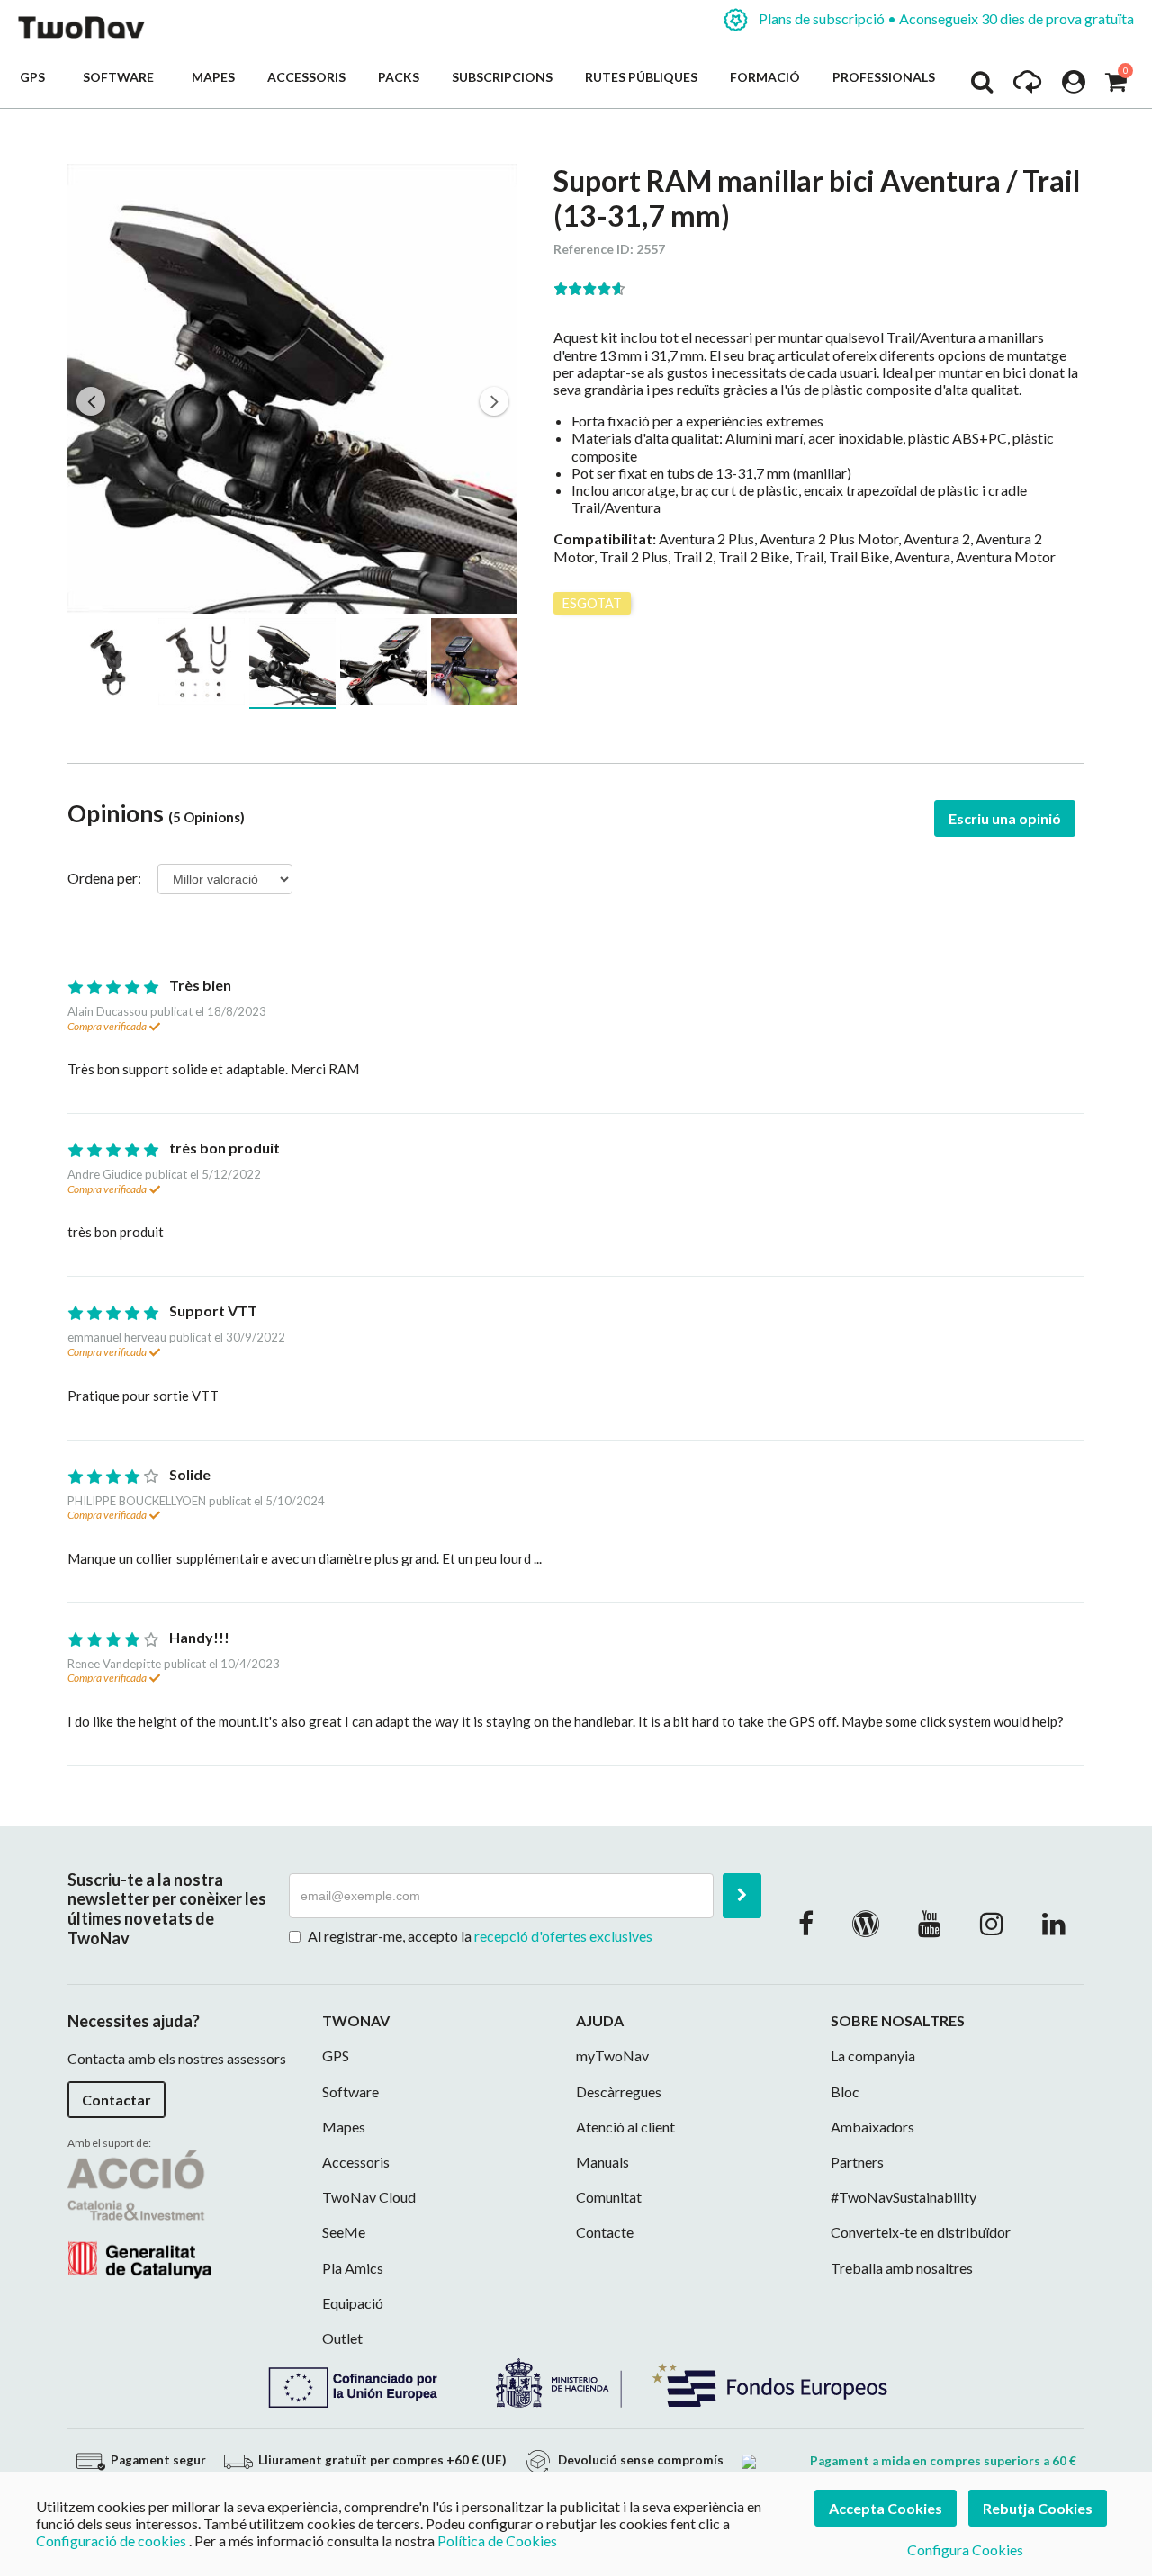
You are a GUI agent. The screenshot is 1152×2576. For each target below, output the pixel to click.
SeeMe (344, 2232)
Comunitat (609, 2197)
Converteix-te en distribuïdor (921, 2232)
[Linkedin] (1054, 1923)
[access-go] (1027, 86)
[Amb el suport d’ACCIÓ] (139, 2212)
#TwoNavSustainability (904, 2197)
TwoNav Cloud (369, 2197)
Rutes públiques (641, 77)
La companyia (873, 2055)
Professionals (884, 77)
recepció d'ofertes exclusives (563, 1936)
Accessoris (306, 77)
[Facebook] (806, 1923)
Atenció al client (625, 2127)
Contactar (117, 2100)
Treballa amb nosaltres (902, 2268)
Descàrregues (619, 2091)
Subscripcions (502, 77)
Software (121, 77)
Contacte (605, 2232)
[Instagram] (992, 1923)
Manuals (603, 2162)
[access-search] (982, 86)
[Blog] (866, 1923)
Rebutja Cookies (1038, 2508)
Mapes (213, 77)
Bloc (845, 2091)
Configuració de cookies (111, 2540)
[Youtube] (930, 1923)
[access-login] (1074, 86)
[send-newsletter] (742, 1896)
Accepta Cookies (886, 2508)
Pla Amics (353, 2268)
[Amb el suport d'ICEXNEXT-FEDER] (576, 2381)
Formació (765, 77)
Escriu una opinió (1005, 818)
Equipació (353, 2303)
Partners (857, 2162)
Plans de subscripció (945, 18)
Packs (399, 77)
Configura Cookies (965, 2549)
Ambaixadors (873, 2127)
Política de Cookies (497, 2540)
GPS (35, 77)
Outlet (342, 2338)
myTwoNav (612, 2055)
